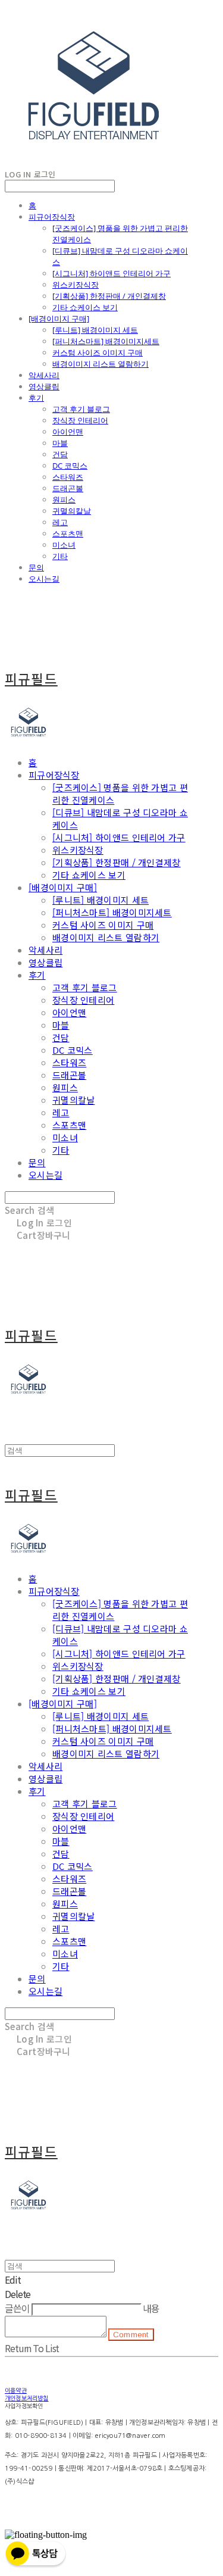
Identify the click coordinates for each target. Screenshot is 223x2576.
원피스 (64, 499)
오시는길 (44, 579)
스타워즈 (68, 477)
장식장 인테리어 (80, 420)
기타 (60, 556)
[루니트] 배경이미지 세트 (95, 330)
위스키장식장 (76, 285)
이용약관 (16, 2390)
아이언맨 (68, 432)
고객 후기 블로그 (81, 409)
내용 (151, 2308)
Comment (131, 2335)
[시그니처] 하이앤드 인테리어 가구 (111, 273)
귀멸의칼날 (72, 511)
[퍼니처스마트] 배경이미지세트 (106, 341)
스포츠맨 (68, 533)
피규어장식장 (52, 217)
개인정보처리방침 (27, 2398)
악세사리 (44, 375)
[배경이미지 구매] (59, 319)
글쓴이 (17, 2308)
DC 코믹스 (70, 466)
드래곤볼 (68, 488)
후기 (36, 398)
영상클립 (44, 386)
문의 (36, 567)
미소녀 (64, 545)
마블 (60, 443)
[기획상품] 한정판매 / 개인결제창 (109, 296)
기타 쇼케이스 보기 (85, 307)
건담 (60, 454)
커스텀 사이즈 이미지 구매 (98, 352)
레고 (60, 522)
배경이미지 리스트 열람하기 (100, 364)
